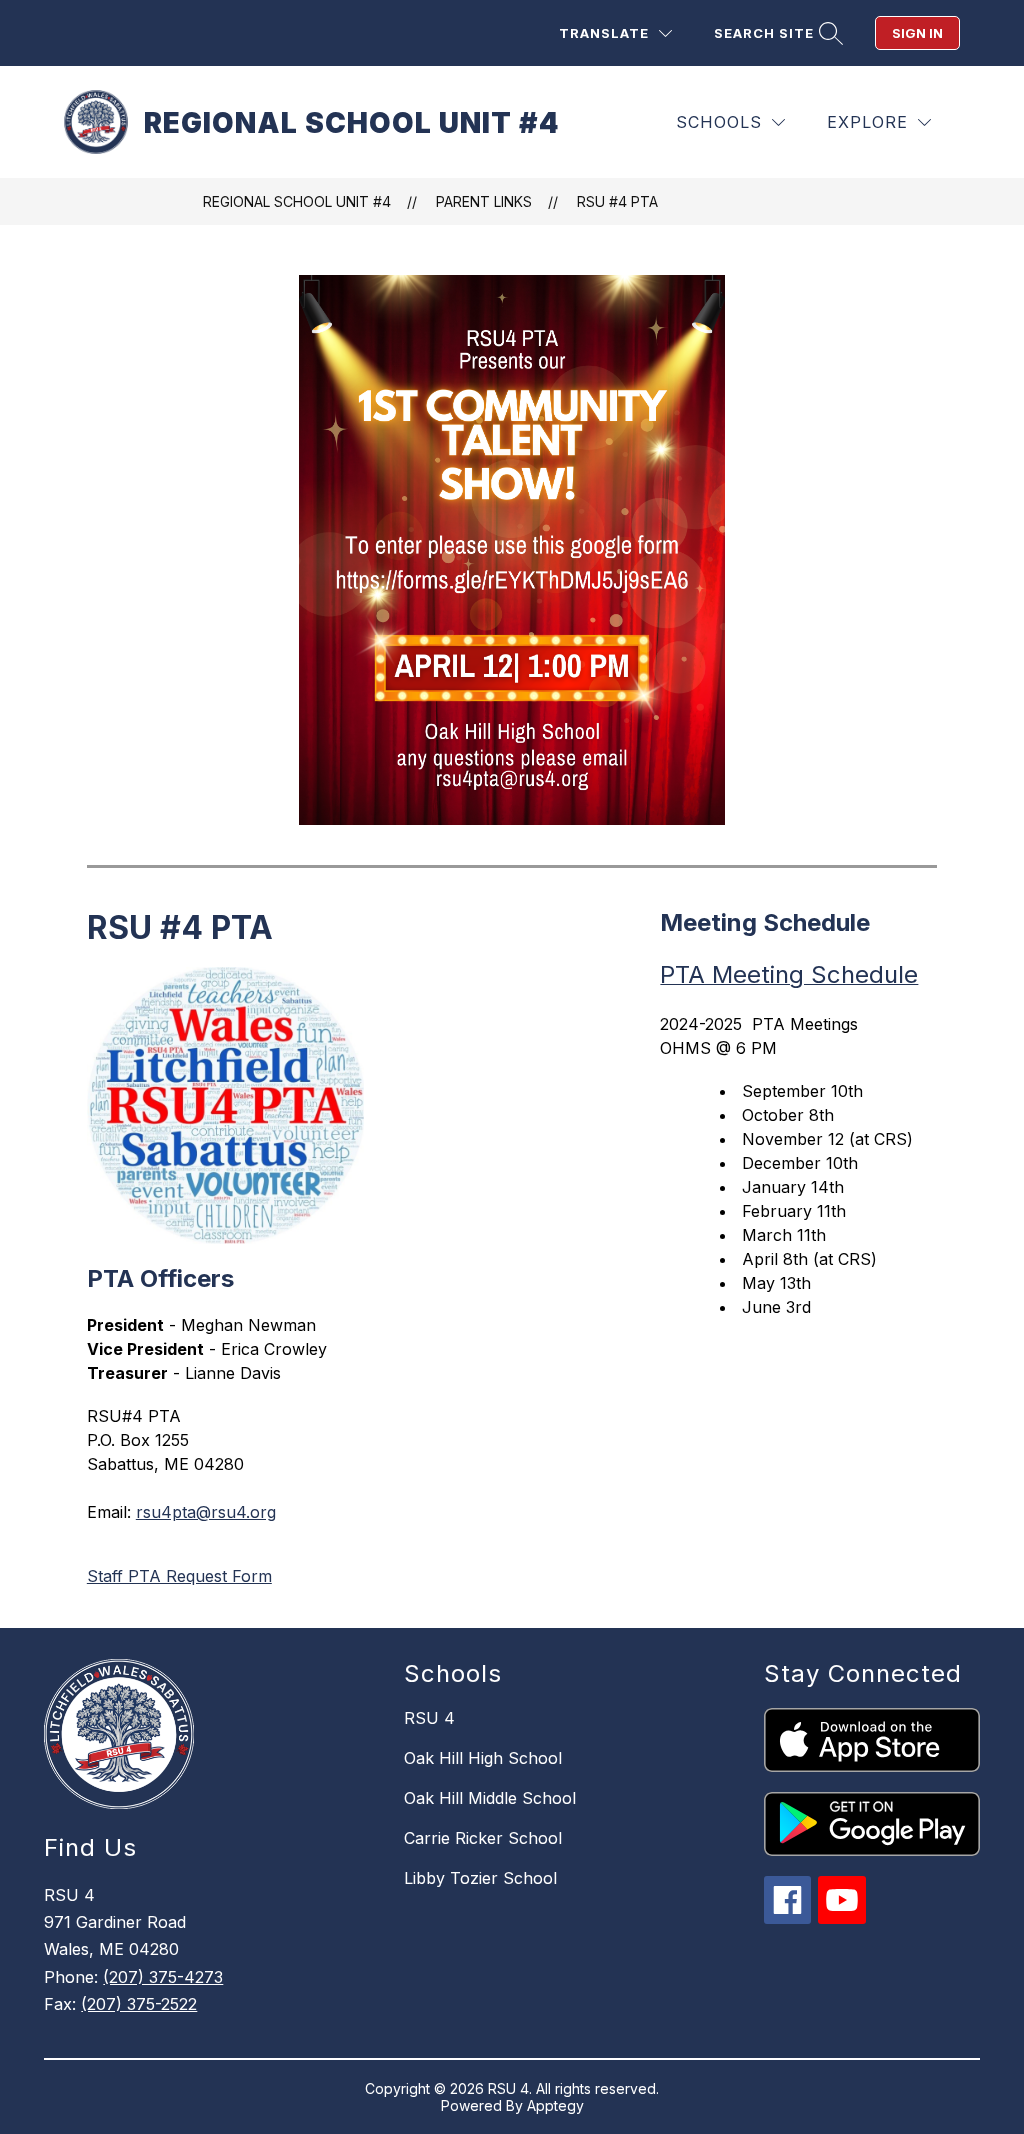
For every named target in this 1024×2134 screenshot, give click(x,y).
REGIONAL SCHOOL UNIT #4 (297, 201)
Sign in (917, 33)
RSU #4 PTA (617, 201)
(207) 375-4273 (163, 1977)
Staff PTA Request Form (179, 1576)
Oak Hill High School (483, 1758)
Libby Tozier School (480, 1878)
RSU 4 (429, 1718)
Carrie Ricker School (483, 1838)
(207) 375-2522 (139, 2004)
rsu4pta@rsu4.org (206, 1512)
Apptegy (555, 2105)
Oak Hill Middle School (490, 1798)
